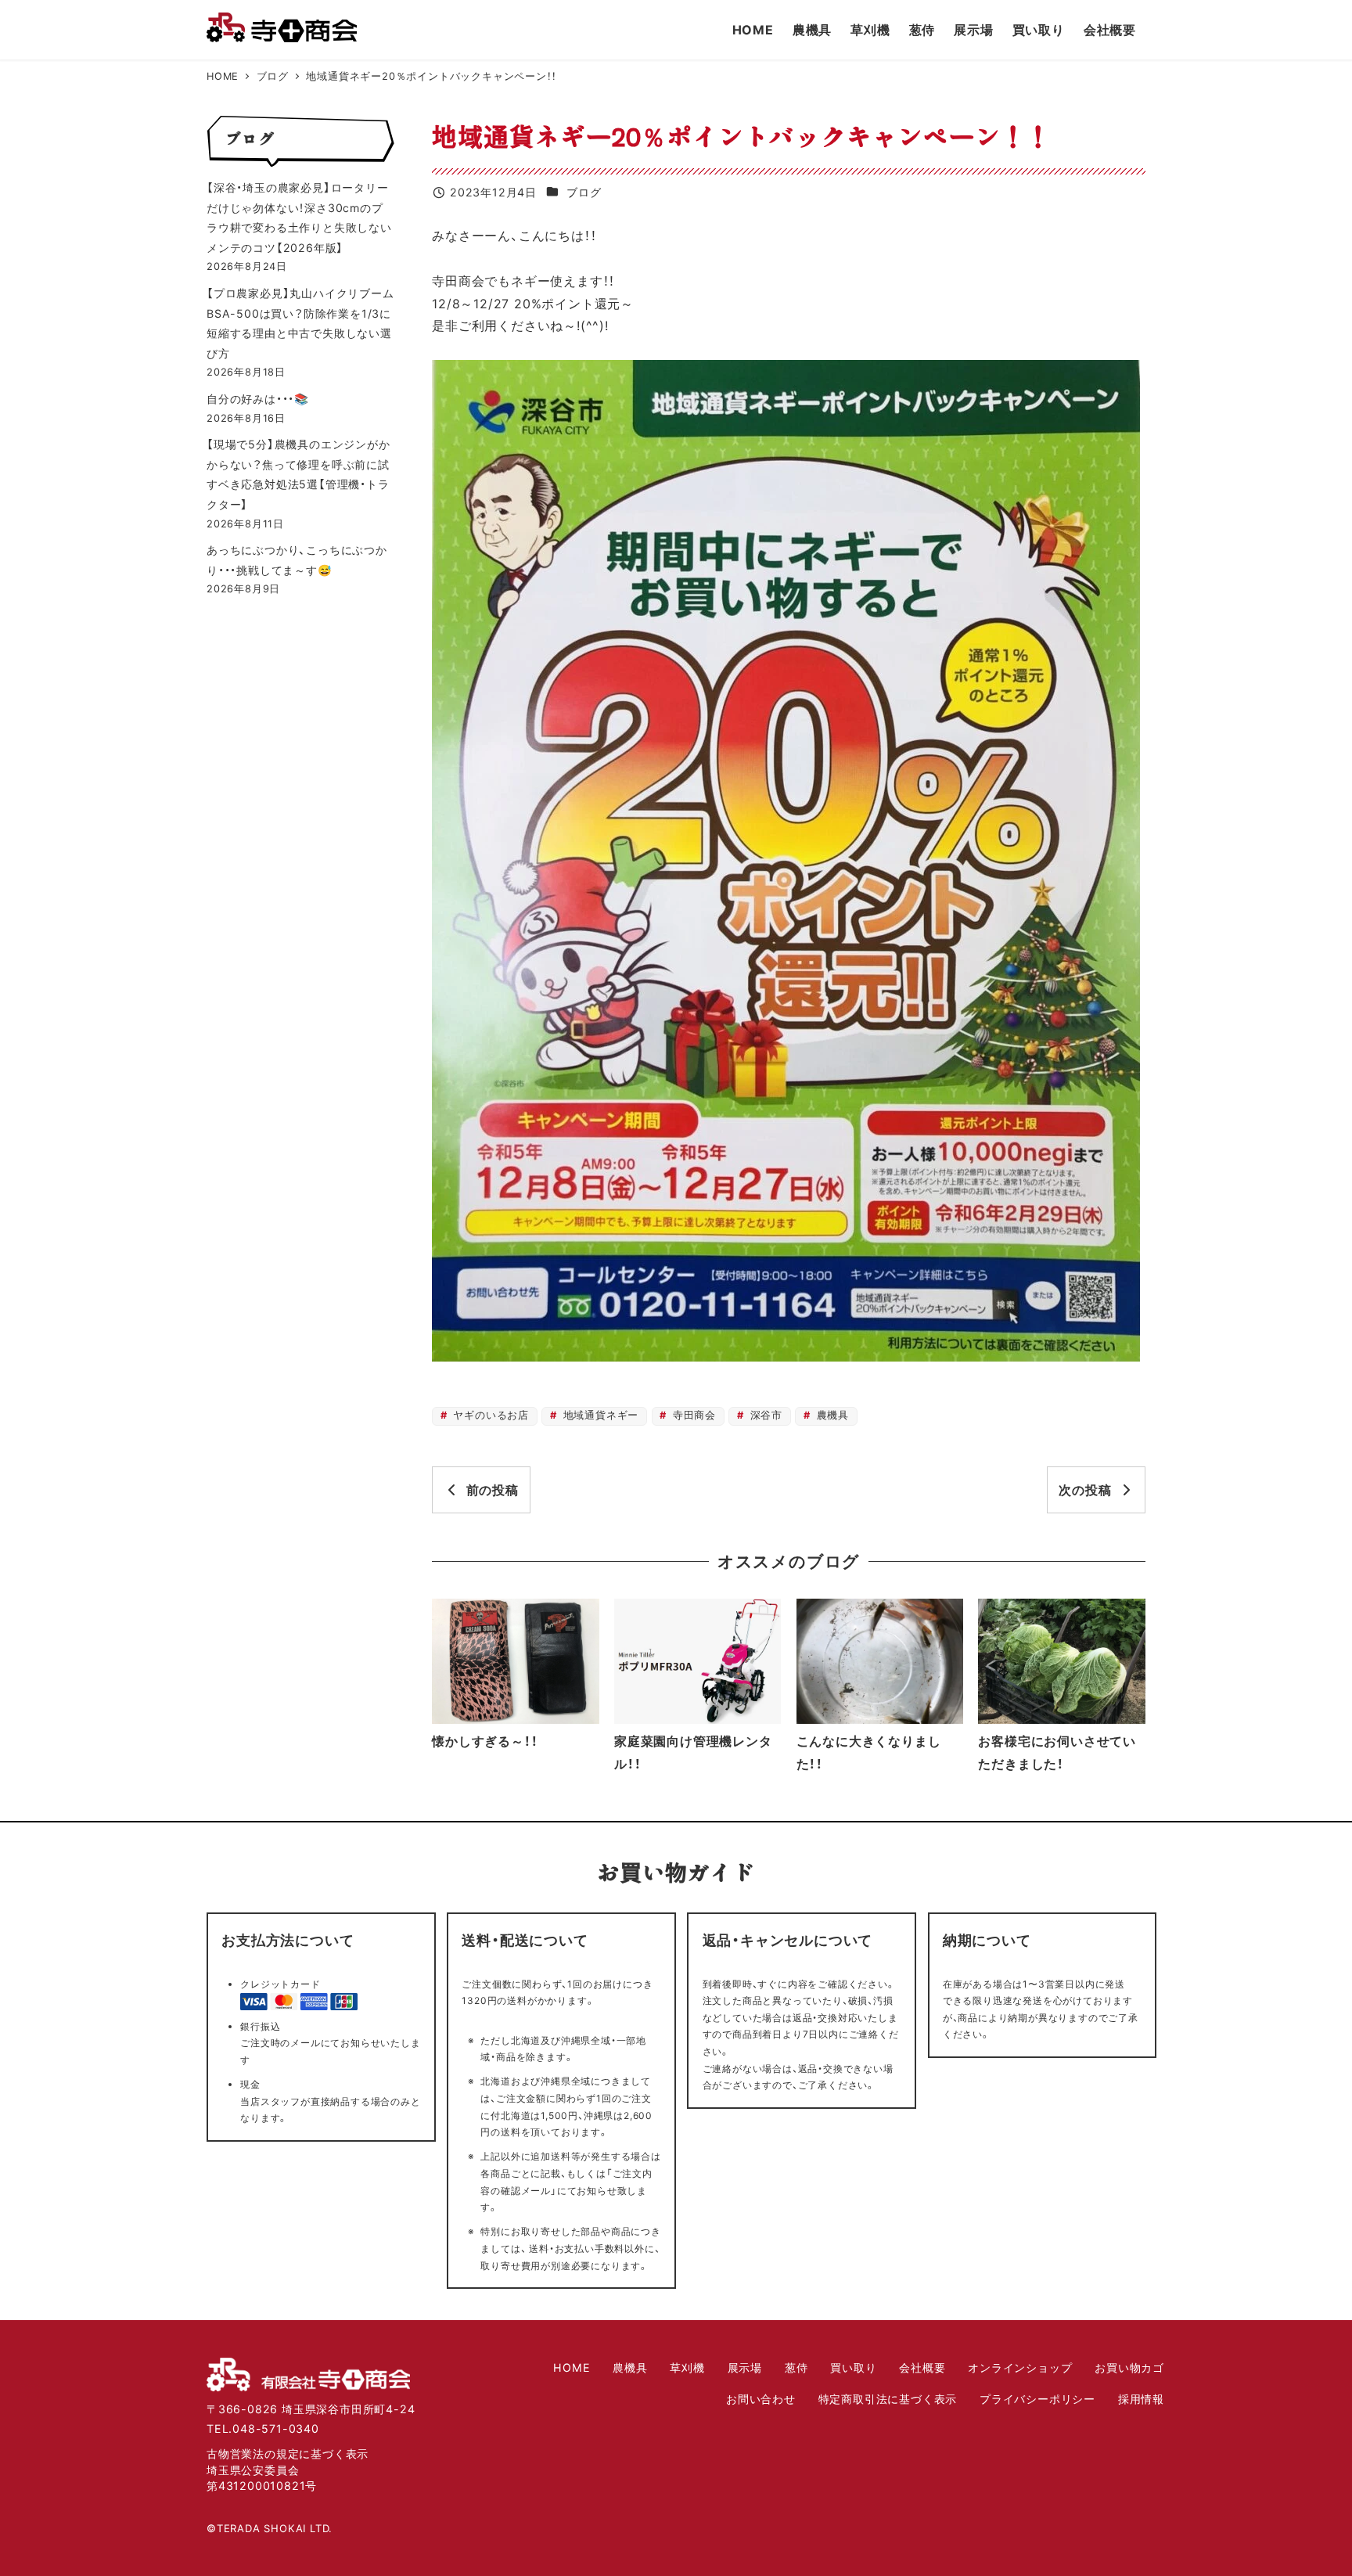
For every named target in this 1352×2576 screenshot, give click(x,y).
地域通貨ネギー (599, 1415)
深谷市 (764, 1415)
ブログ (584, 192)
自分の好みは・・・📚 (258, 399)
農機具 (831, 1415)
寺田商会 (692, 1415)
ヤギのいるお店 (489, 1415)
